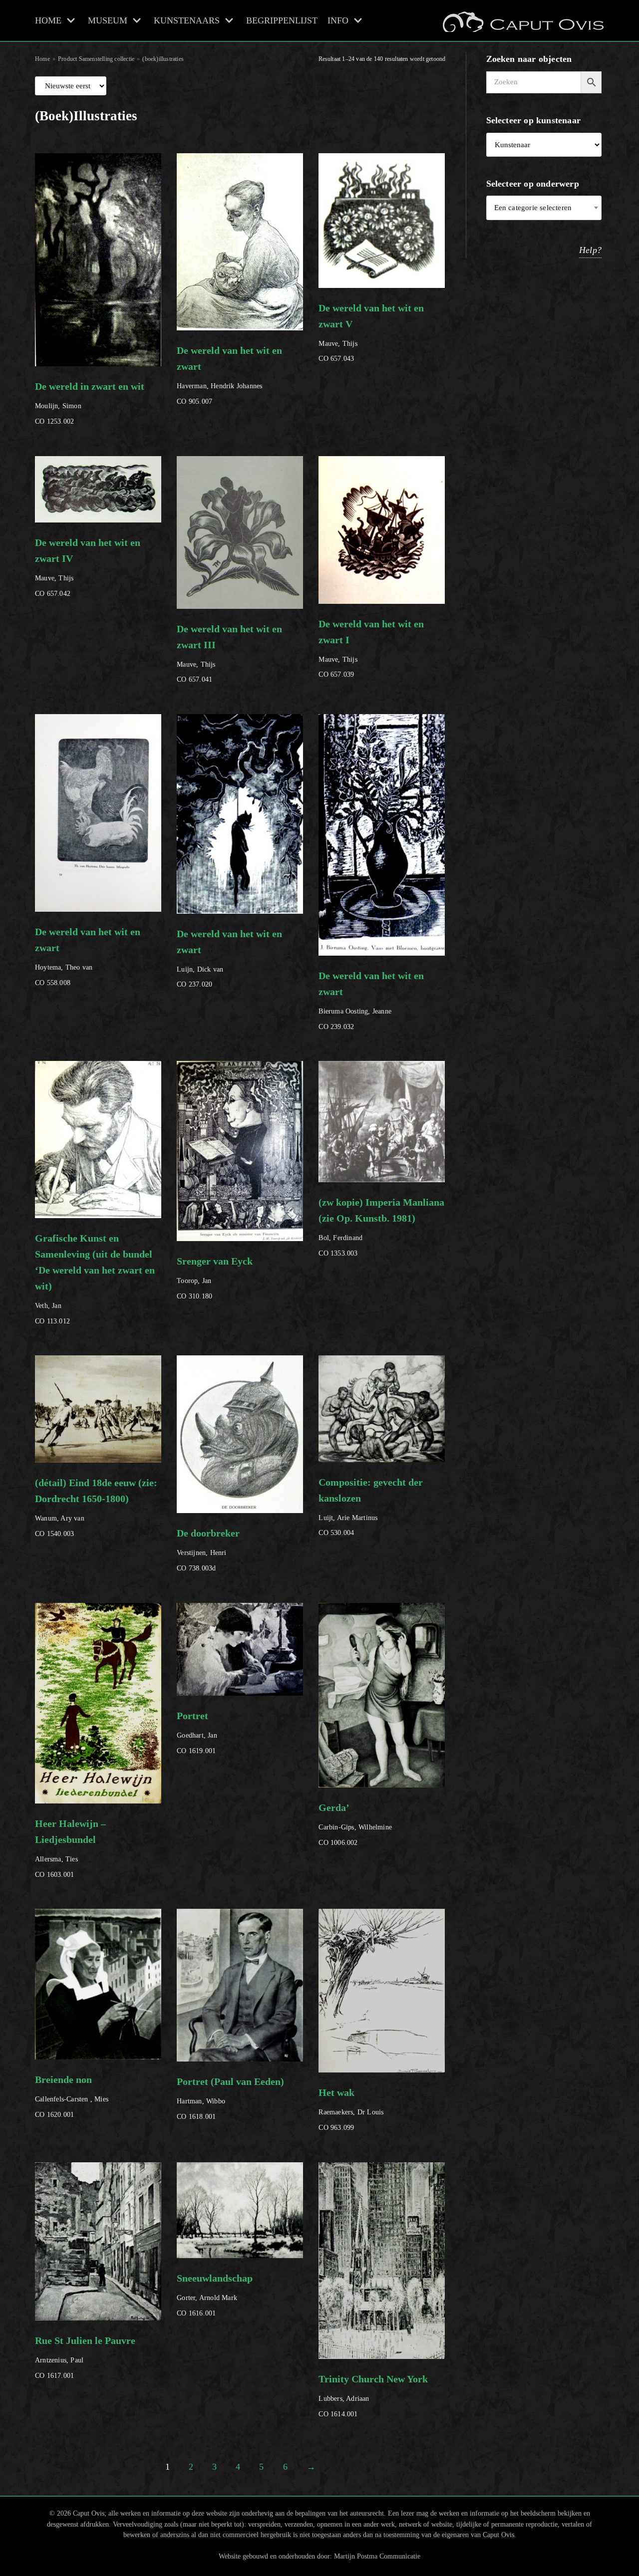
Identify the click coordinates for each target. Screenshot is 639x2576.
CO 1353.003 (381, 1227)
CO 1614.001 (373, 2396)
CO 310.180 (215, 1278)
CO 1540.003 (96, 1507)
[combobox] (544, 208)
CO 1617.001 (85, 2357)
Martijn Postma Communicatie (377, 2556)
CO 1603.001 (70, 1848)
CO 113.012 (95, 1279)
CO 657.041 (229, 653)
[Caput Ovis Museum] (522, 20)
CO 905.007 (229, 375)
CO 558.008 (88, 956)
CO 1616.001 (215, 2295)
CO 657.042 (88, 567)
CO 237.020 (229, 958)
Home (42, 59)
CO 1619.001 (197, 1732)
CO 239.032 (371, 1000)
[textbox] (544, 208)
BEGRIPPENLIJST (282, 20)
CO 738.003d (208, 1550)
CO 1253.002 (90, 403)
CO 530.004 (371, 1507)
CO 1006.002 (355, 1824)
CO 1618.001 (230, 2098)
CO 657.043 (371, 333)
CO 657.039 (371, 648)
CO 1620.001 (72, 2096)
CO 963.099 (351, 2109)
